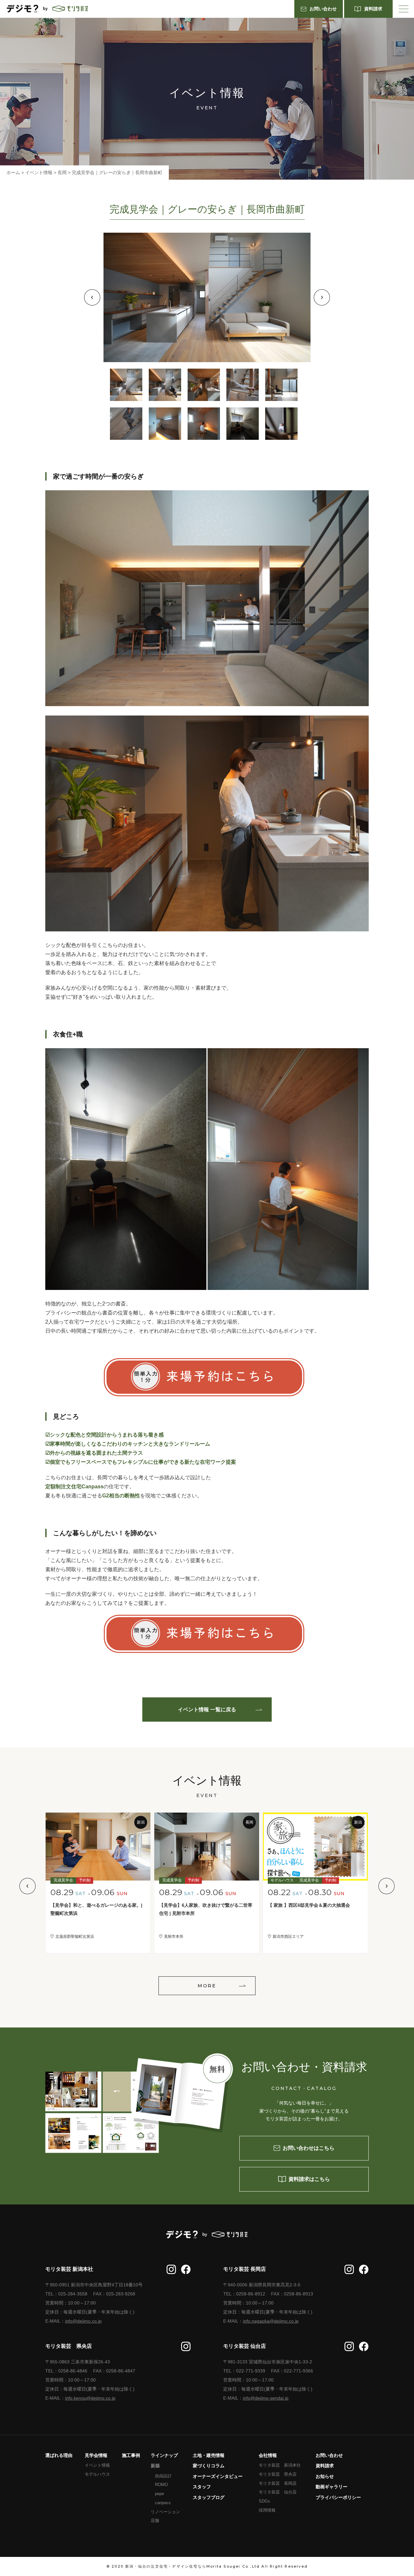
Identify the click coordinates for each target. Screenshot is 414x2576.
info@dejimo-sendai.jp (266, 2398)
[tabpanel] (207, 297)
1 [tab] (126, 385)
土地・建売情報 (209, 2455)
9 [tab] (243, 424)
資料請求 (325, 2466)
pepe (159, 2494)
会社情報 (268, 2455)
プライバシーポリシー (338, 2497)
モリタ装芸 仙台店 (278, 2492)
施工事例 (131, 2455)
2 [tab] (165, 385)
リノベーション (165, 2512)
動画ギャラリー (332, 2487)
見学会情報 (96, 2455)
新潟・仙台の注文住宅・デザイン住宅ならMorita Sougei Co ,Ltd (192, 2566)
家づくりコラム (209, 2466)
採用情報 (267, 2510)
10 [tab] (281, 424)
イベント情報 (97, 2465)
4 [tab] (243, 385)
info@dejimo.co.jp (83, 2321)
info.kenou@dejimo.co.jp (90, 2398)
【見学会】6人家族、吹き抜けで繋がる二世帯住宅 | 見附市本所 (206, 1909)
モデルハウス (97, 2474)
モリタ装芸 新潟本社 (280, 2465)
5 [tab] (281, 385)
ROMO (161, 2485)
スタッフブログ (209, 2497)
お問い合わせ (329, 2455)
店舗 (155, 2520)
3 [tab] (204, 385)
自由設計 (163, 2476)
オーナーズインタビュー (218, 2476)
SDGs (264, 2501)
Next (322, 297)
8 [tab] (204, 424)
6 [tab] (126, 424)
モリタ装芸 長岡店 (278, 2483)
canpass (163, 2503)
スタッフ (202, 2487)
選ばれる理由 (59, 2455)
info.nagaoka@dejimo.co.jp (271, 2321)
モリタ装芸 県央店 (278, 2474)
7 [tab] (165, 424)
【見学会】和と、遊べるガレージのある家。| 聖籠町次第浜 (98, 1909)
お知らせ (325, 2476)
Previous (92, 297)
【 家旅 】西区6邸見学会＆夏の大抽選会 (309, 1905)
